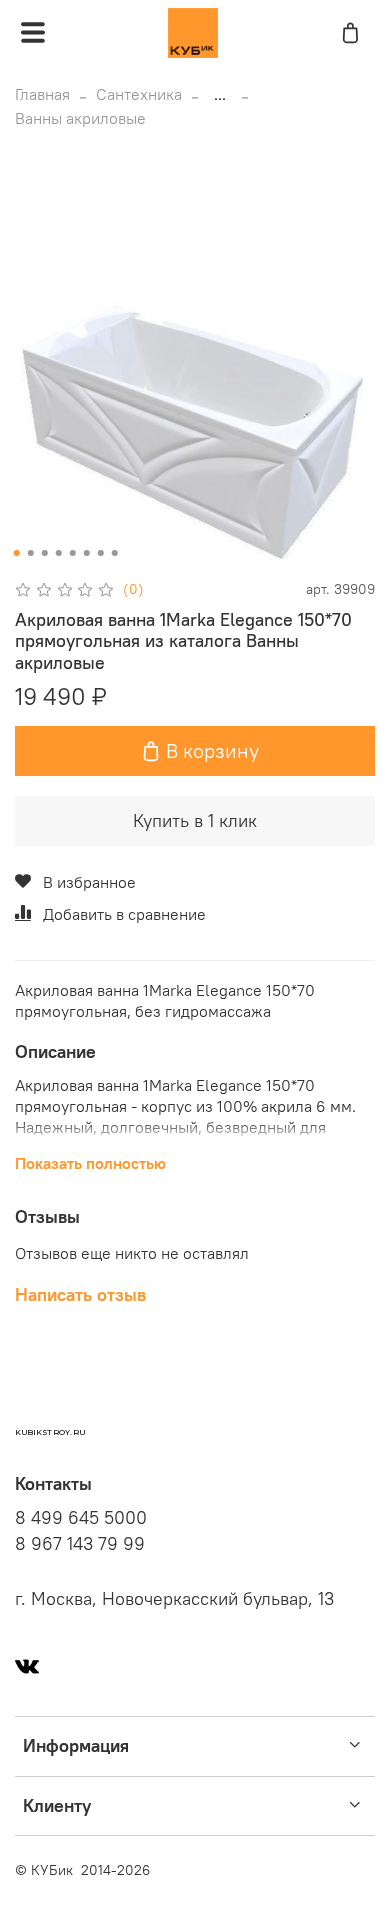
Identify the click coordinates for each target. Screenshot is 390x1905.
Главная (42, 94)
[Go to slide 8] (115, 553)
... (220, 94)
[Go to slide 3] (45, 553)
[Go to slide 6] (87, 553)
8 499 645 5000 (81, 1518)
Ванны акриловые (80, 118)
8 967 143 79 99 (80, 1544)
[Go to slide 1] (17, 553)
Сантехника (139, 94)
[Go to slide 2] (31, 553)
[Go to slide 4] (59, 553)
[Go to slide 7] (101, 553)
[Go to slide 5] (73, 553)
